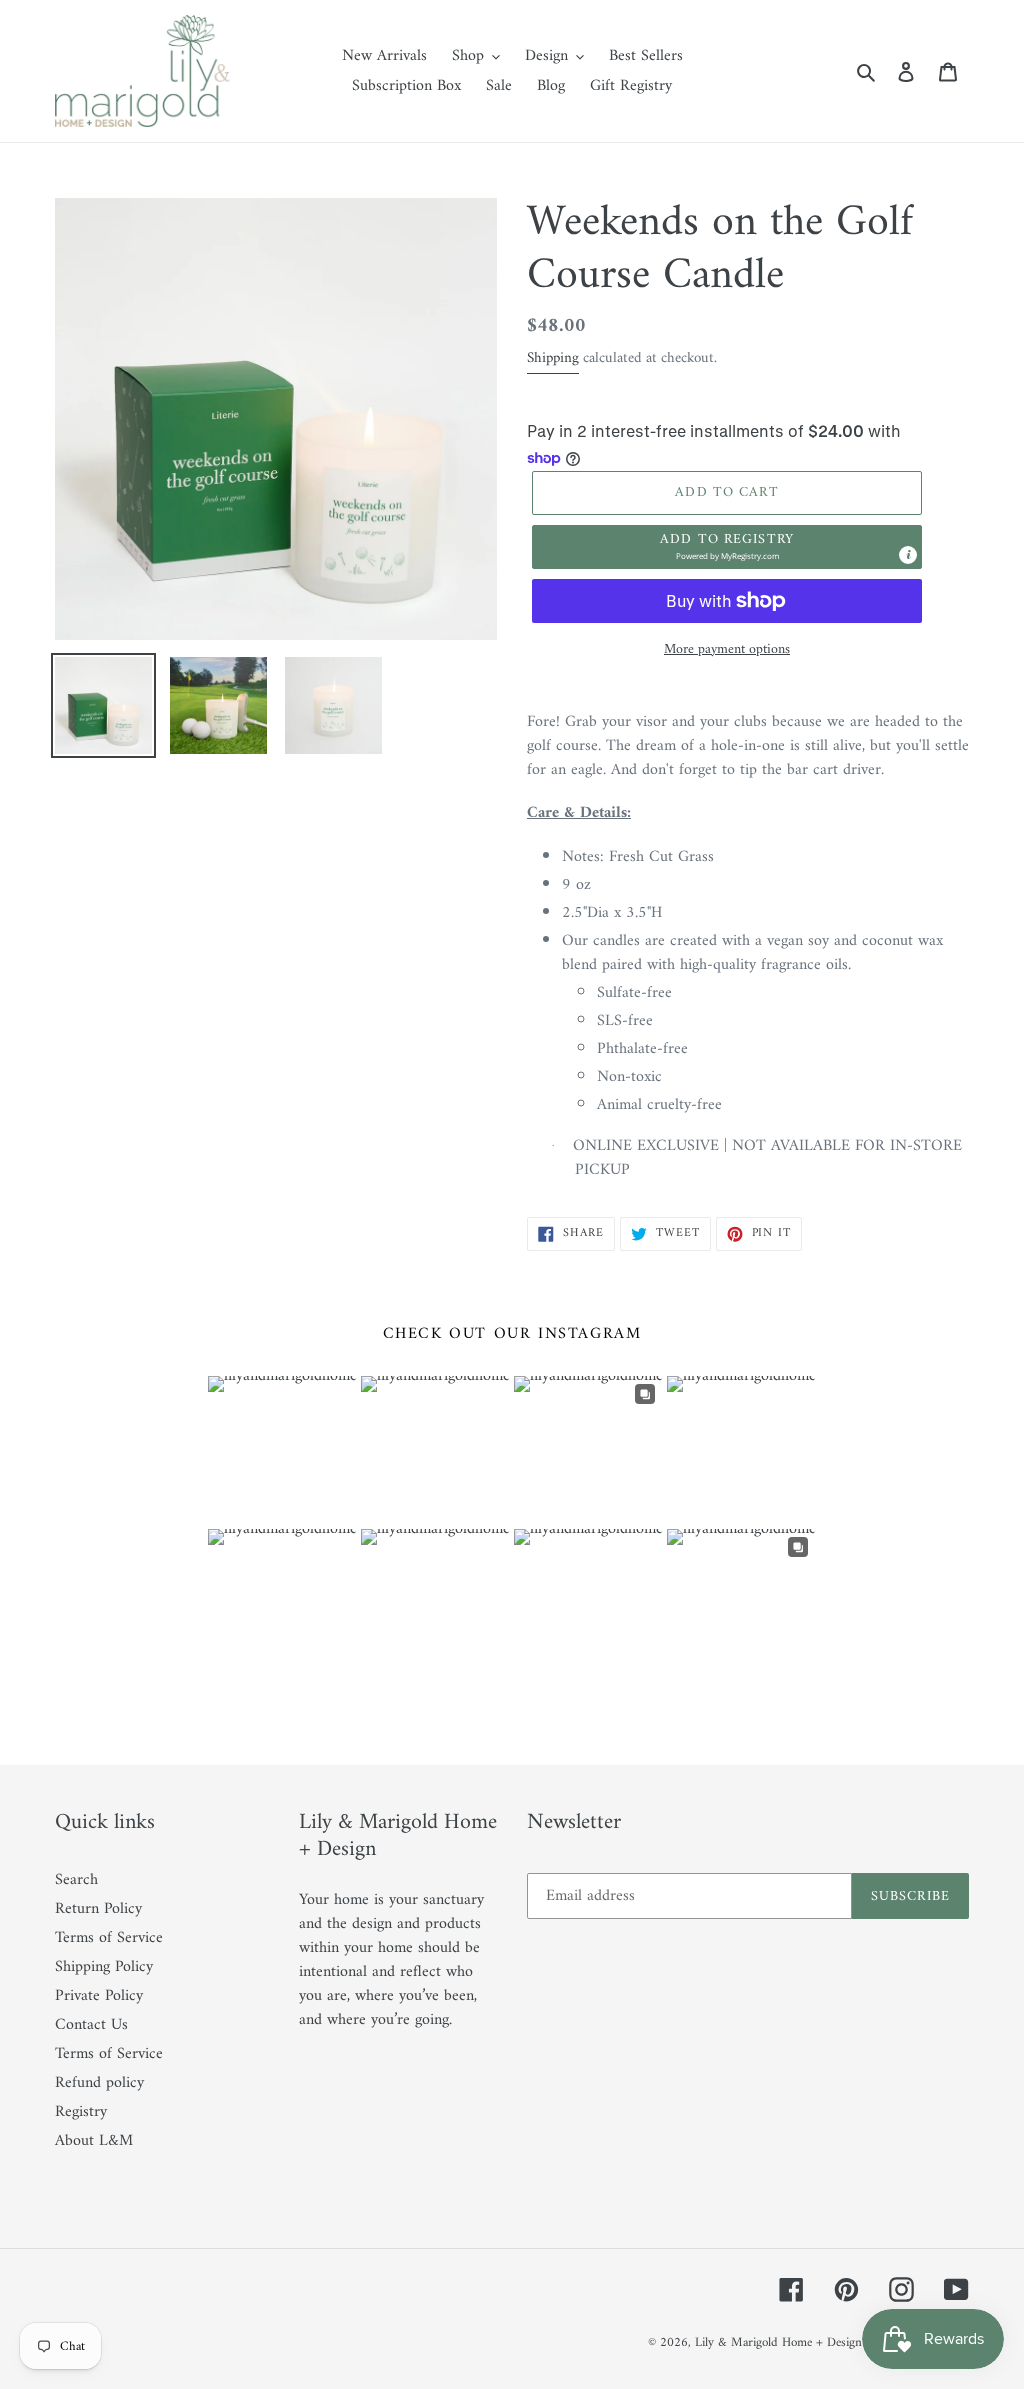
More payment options (727, 649)
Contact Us (91, 2025)
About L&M (94, 2141)
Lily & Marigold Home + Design (778, 2342)
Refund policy (99, 2083)
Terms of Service (109, 1938)
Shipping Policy (104, 1967)
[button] (727, 547)
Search (76, 1880)
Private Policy (99, 1996)
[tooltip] (908, 555)
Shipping (553, 358)
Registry (81, 2112)
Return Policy (98, 1909)
